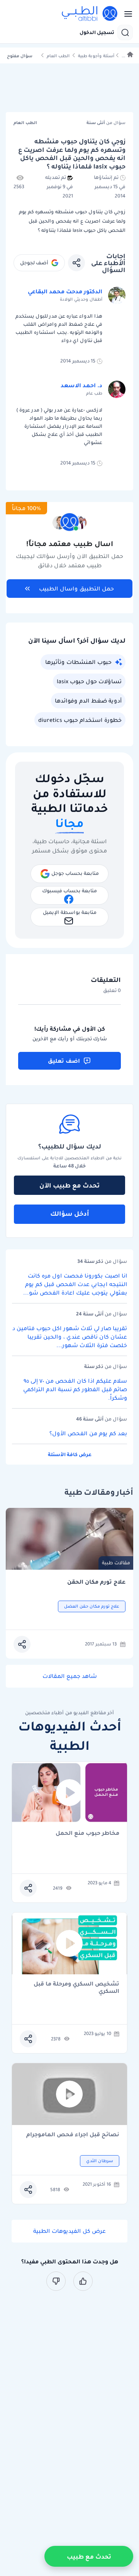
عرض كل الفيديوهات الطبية (69, 2231)
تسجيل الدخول (97, 32)
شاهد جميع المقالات (70, 1676)
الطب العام (58, 56)
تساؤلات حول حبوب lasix (89, 681)
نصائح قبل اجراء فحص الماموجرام (73, 2135)
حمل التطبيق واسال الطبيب (76, 589)
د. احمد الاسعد (81, 385)
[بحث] (125, 32)
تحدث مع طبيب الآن (69, 1185)
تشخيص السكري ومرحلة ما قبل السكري (76, 1987)
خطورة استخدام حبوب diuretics (80, 720)
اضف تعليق (64, 1061)
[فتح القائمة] (126, 14)
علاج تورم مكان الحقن (96, 1582)
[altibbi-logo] (90, 14)
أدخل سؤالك (70, 1213)
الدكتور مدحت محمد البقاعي (65, 291)
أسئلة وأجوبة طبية (96, 56)
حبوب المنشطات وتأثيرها (78, 662)
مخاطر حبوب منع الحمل (87, 1833)
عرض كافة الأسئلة (70, 1454)
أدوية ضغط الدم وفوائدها (88, 701)
